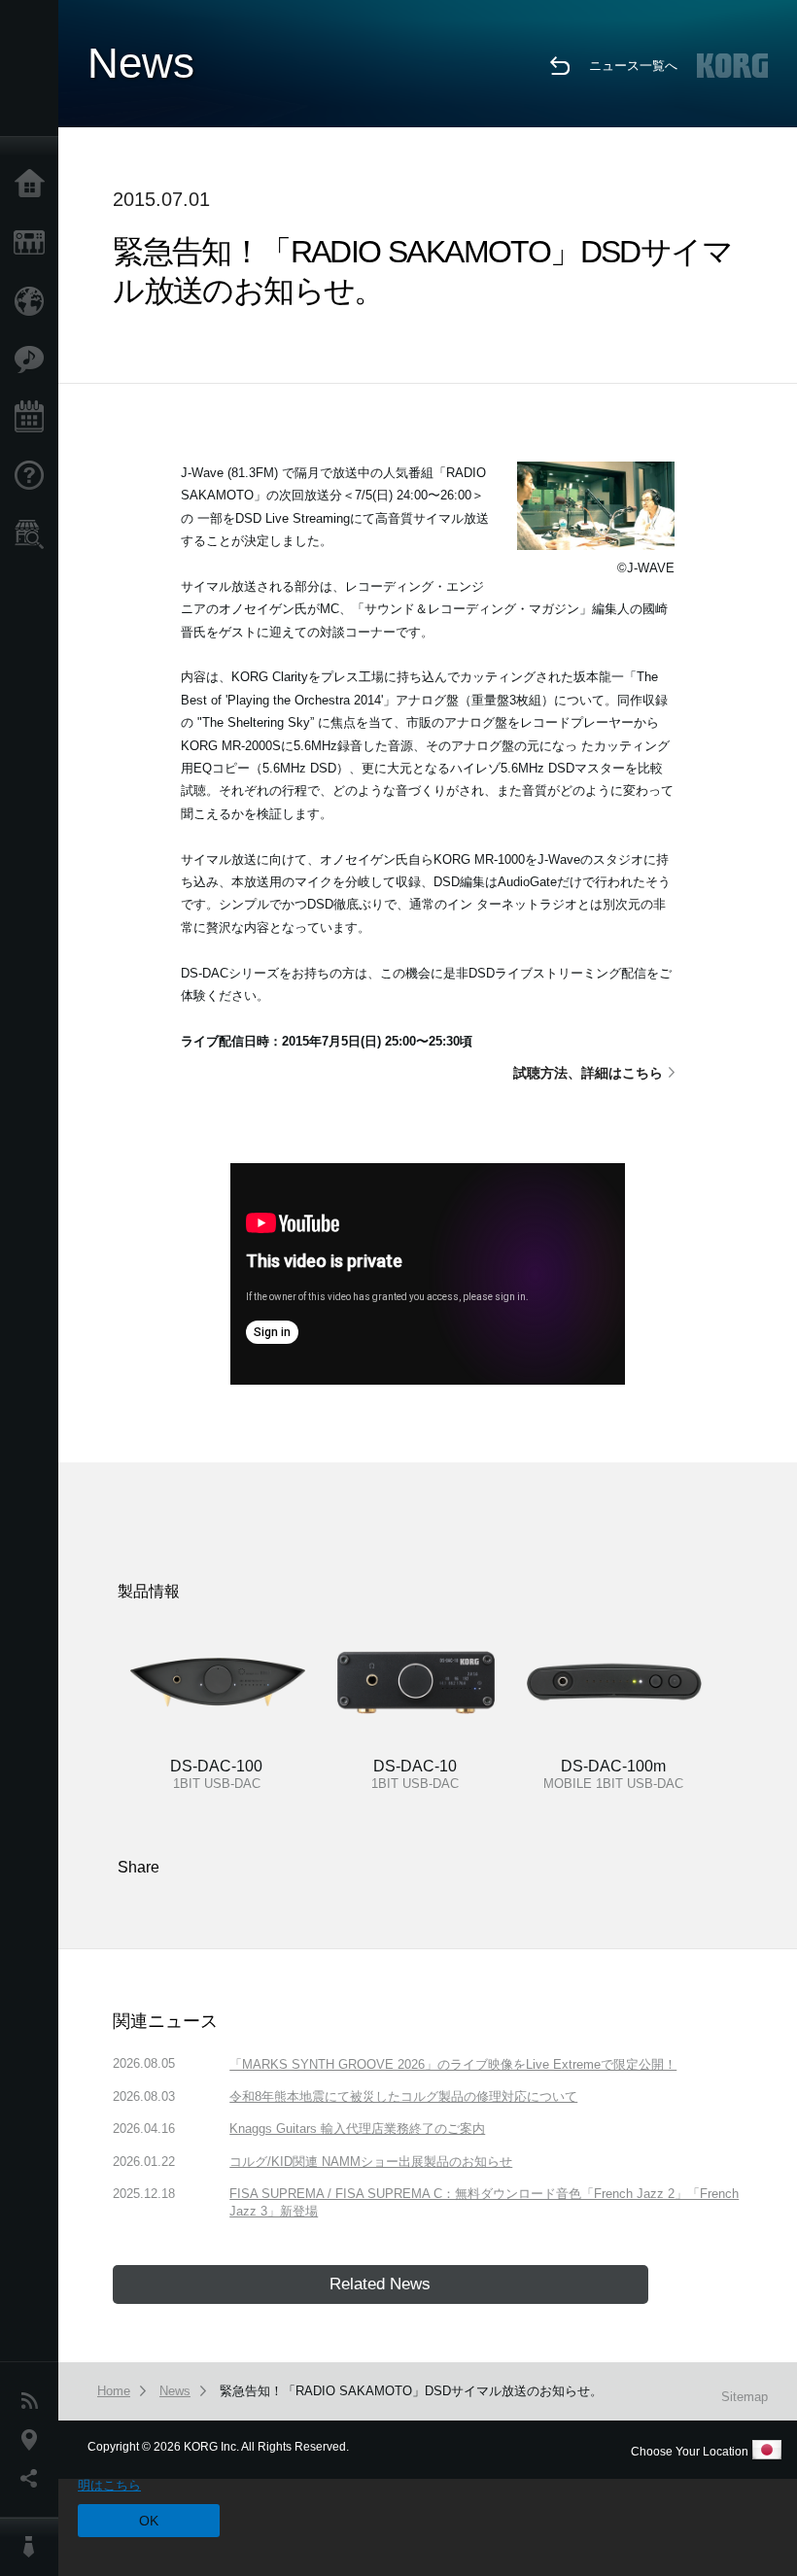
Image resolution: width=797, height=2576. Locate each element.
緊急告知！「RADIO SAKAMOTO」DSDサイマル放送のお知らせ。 (411, 2391)
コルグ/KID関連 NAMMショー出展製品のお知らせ (371, 2162)
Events (34, 418)
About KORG (34, 2547)
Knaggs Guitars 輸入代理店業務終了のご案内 (357, 2129)
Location (34, 2440)
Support (34, 476)
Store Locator (34, 534)
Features (34, 360)
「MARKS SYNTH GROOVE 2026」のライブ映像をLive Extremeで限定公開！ (453, 2064)
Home (34, 185)
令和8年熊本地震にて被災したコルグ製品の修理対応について (403, 2096)
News (34, 2401)
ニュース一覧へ (633, 66)
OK (149, 2521)
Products (34, 243)
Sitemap (745, 2397)
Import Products (34, 301)
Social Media (34, 2479)
